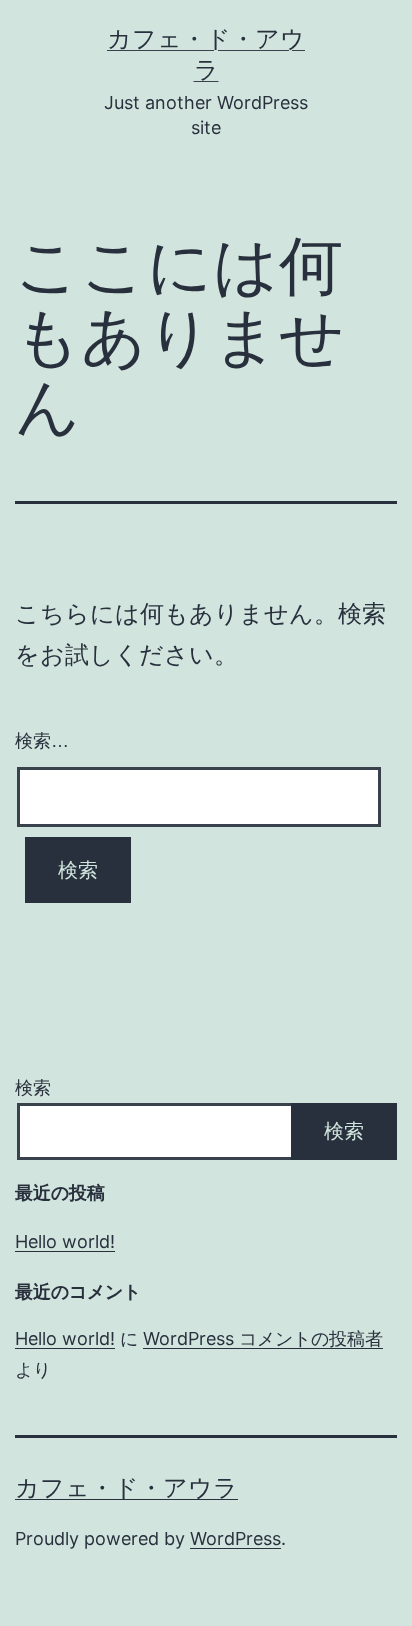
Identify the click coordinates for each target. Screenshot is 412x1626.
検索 (33, 1087)
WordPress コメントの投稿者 (263, 1338)
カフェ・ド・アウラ (126, 1487)
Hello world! (65, 1241)
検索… (42, 741)
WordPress (235, 1538)
